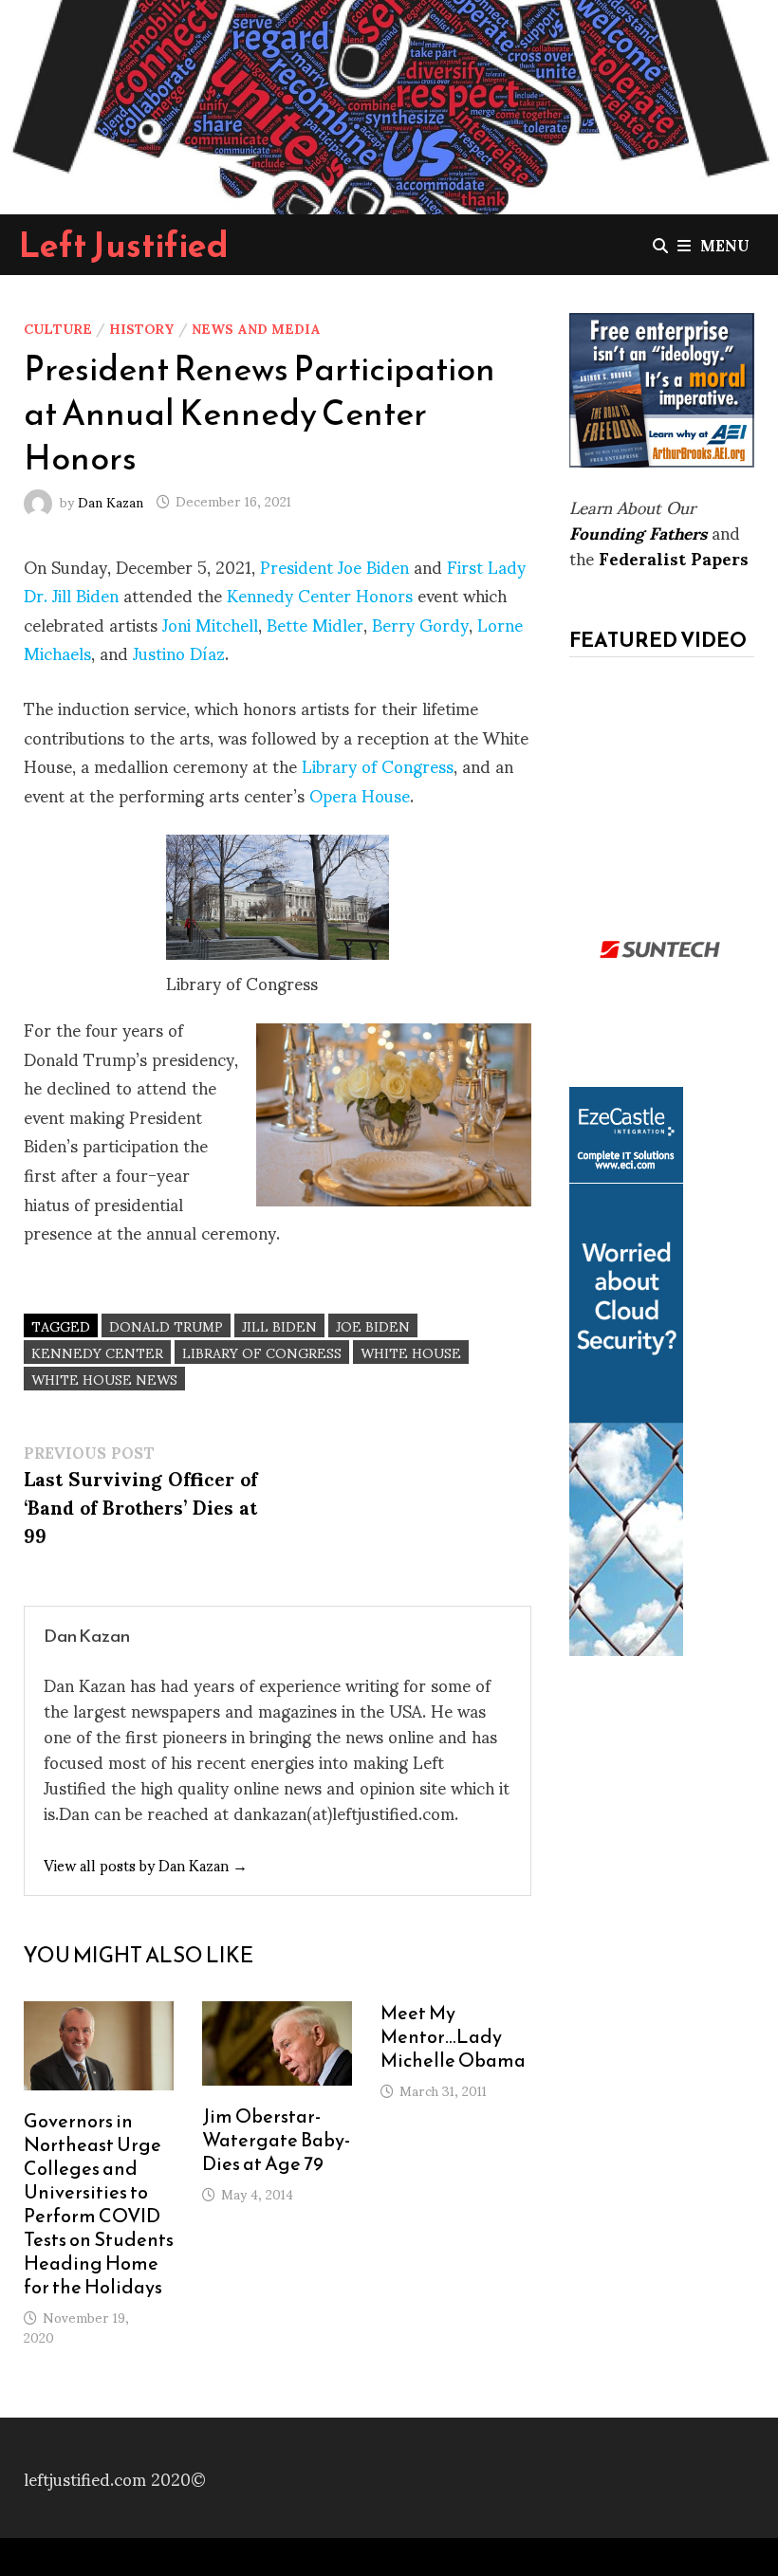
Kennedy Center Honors (320, 594)
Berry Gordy (420, 624)
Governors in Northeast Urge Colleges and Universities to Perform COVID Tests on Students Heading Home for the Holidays (99, 2204)
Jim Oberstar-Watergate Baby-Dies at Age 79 (276, 2140)
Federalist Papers (674, 557)
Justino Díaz (179, 652)
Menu (725, 244)
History (142, 328)
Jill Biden (279, 1325)
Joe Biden (373, 1325)
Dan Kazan (111, 500)
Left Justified (124, 245)
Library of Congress (378, 765)
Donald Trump (166, 1325)
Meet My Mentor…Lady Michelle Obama (453, 2036)
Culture (58, 328)
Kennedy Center (97, 1352)
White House (411, 1352)
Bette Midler (315, 624)
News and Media (256, 328)
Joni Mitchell (210, 624)
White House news (104, 1379)
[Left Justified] (389, 104)
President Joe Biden (334, 566)
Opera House (360, 794)
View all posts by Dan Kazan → (146, 1864)
